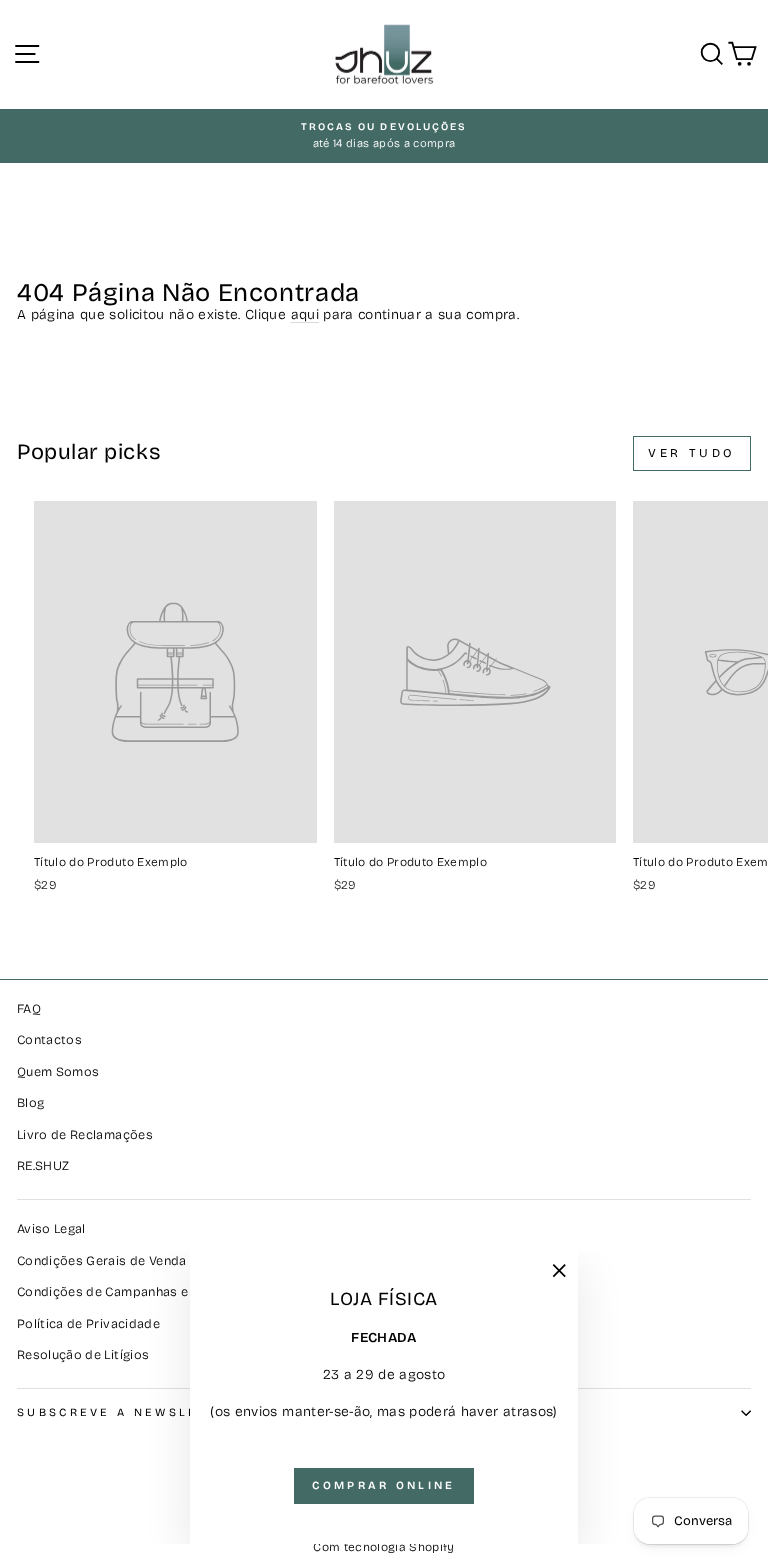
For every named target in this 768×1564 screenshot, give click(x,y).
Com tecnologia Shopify (384, 1547)
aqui (305, 314)
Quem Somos (58, 1071)
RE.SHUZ (43, 1165)
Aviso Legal (51, 1228)
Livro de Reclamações (85, 1134)
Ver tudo (692, 453)
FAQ (29, 1008)
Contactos (49, 1039)
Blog (30, 1102)
